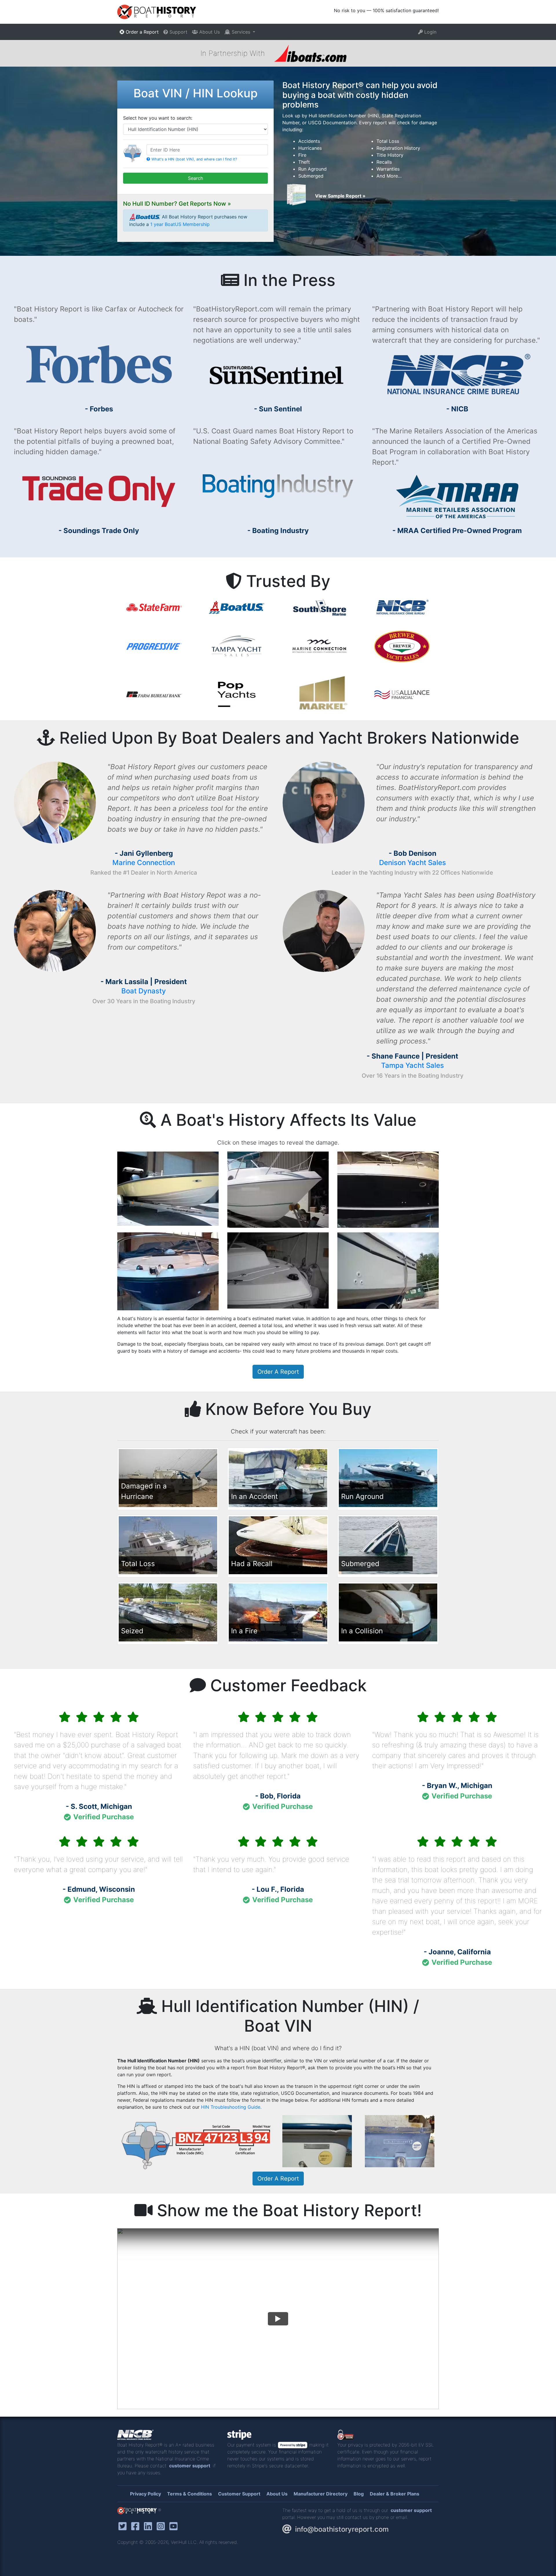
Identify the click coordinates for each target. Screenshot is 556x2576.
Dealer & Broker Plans (395, 2494)
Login (430, 32)
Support (178, 32)
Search (195, 178)
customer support (190, 2466)
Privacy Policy (146, 2494)
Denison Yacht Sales (413, 863)
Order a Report (141, 32)
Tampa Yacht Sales (413, 1065)
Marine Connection (144, 863)
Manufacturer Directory (321, 2494)
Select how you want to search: (158, 118)
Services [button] (241, 32)
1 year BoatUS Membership (180, 224)
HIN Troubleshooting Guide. (231, 2107)
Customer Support (239, 2494)
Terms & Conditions (190, 2494)
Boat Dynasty (144, 991)
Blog (359, 2494)
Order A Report (278, 1372)
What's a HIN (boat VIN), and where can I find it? (194, 159)
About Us (209, 32)
